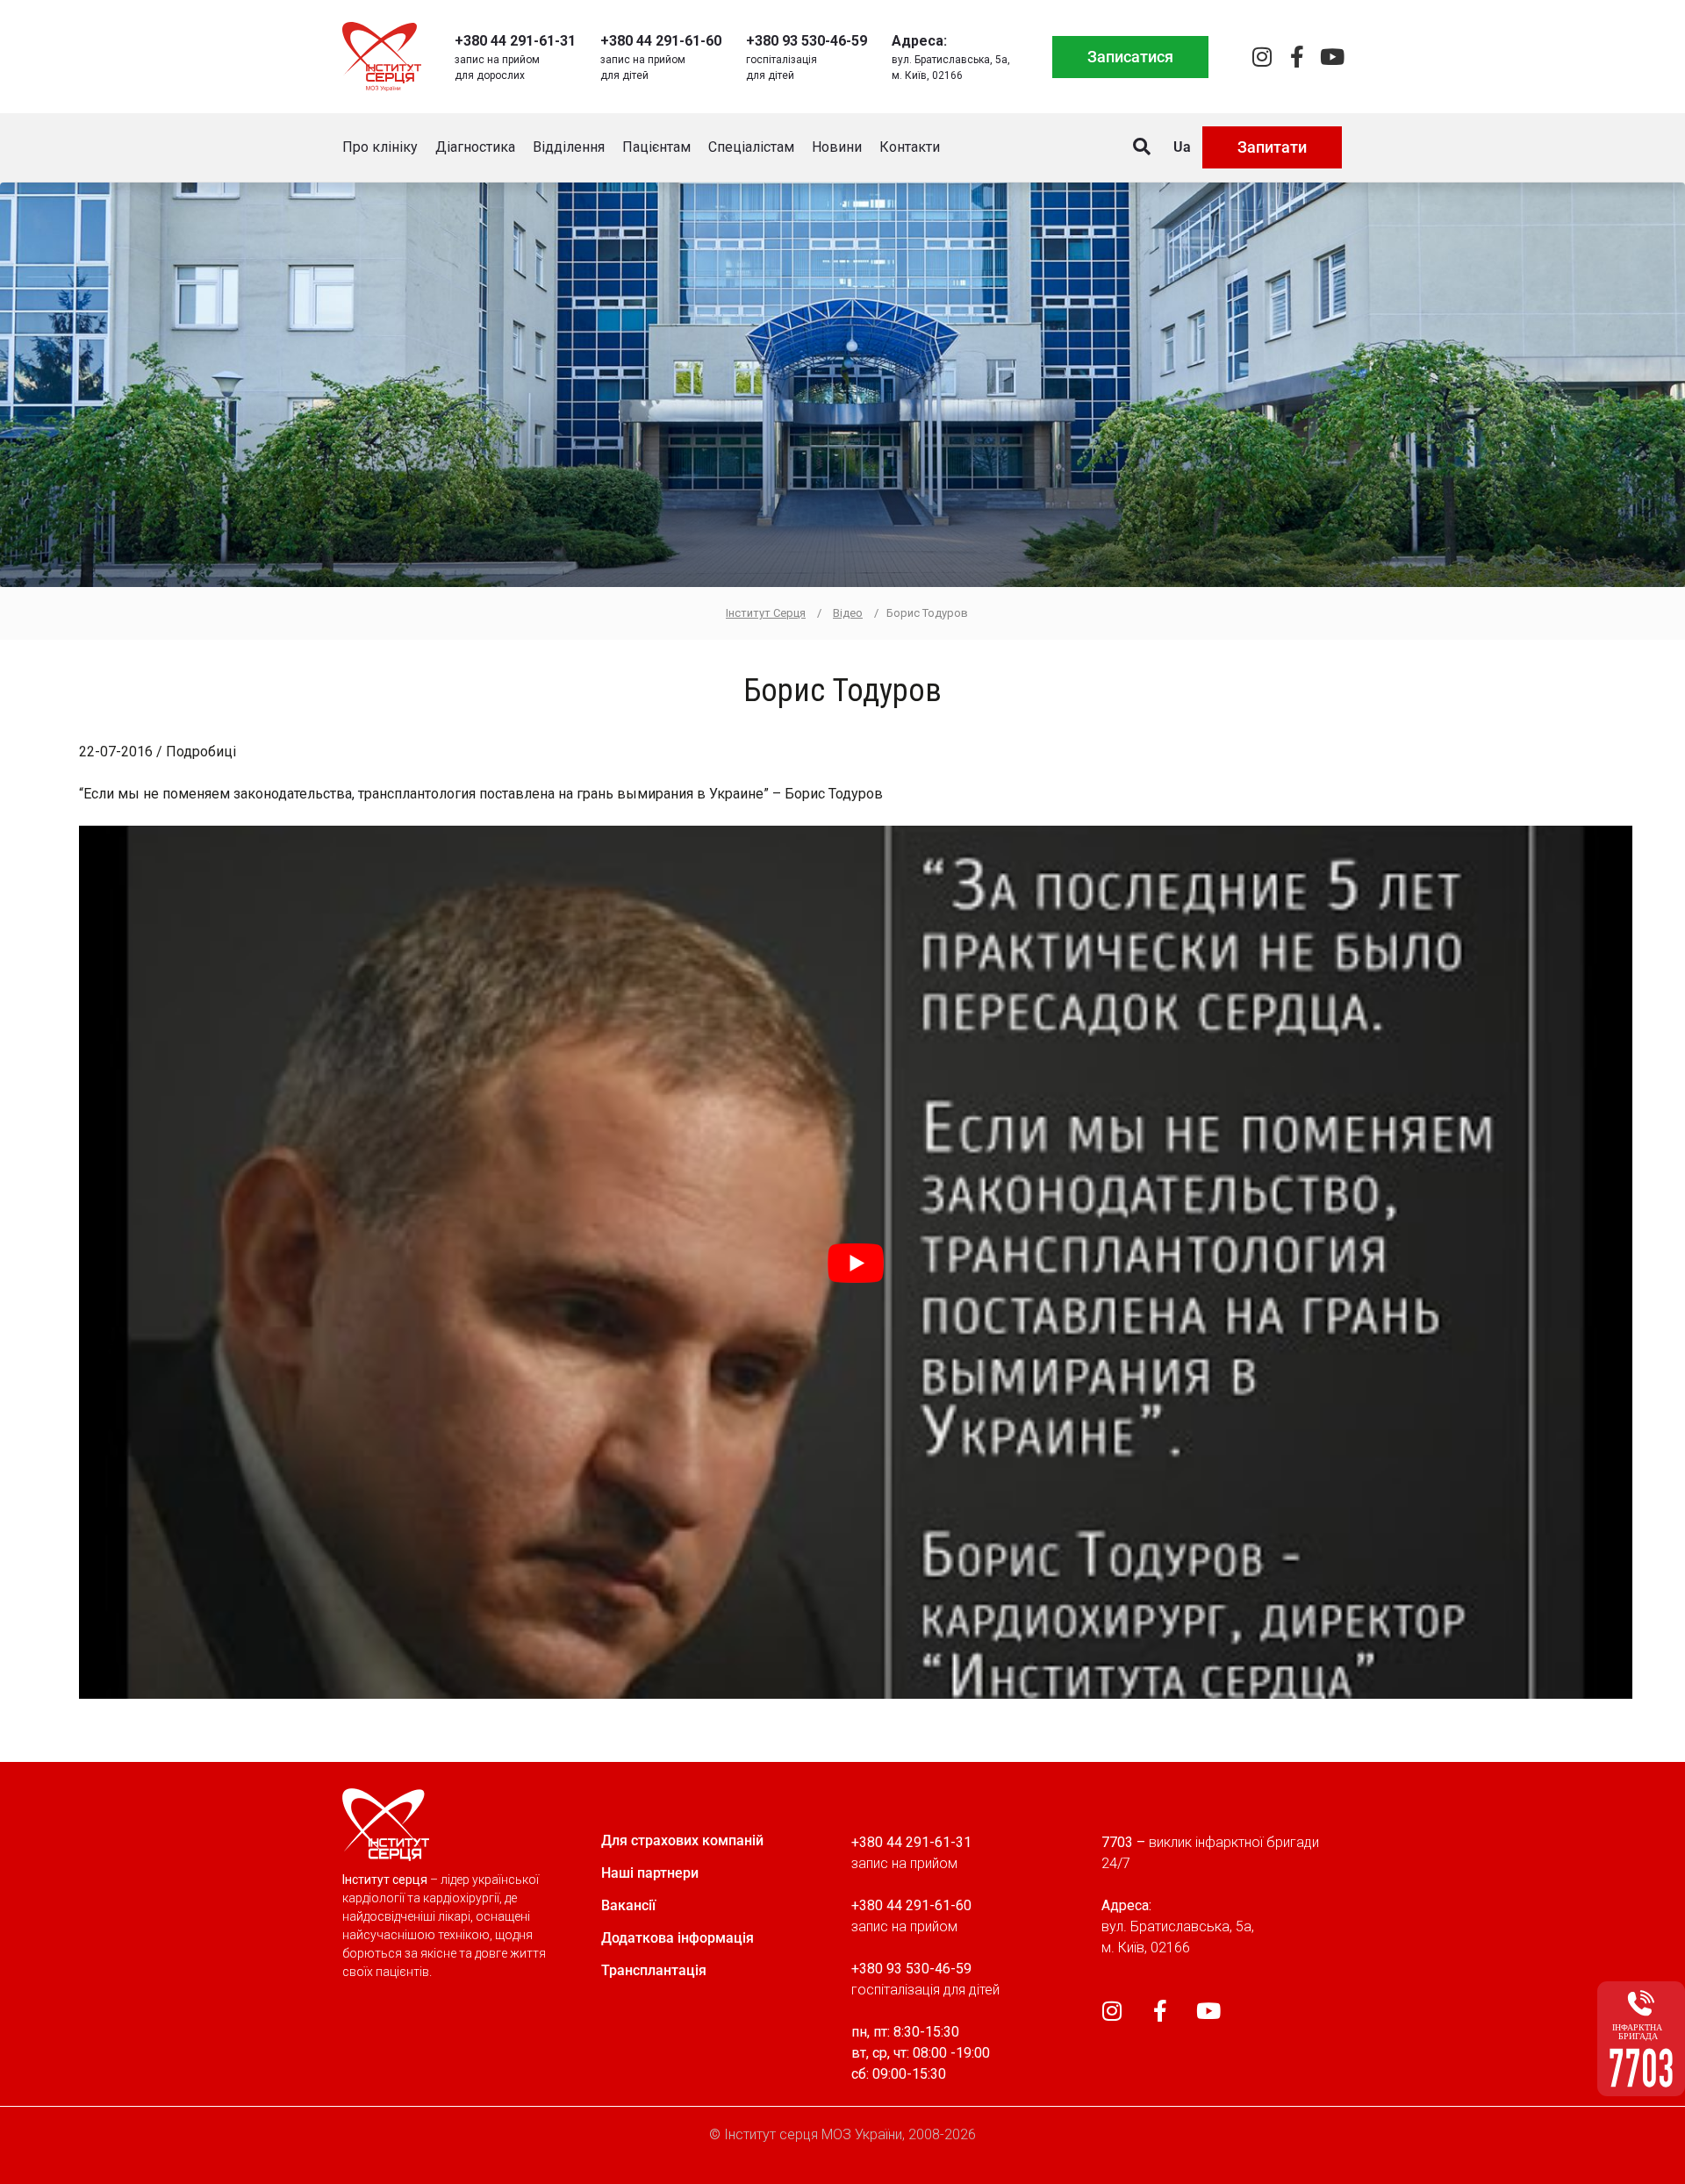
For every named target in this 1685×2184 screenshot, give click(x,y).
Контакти (910, 147)
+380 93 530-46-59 (807, 41)
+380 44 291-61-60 (661, 41)
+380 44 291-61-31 (515, 41)
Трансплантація (654, 1970)
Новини (837, 147)
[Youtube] (1332, 57)
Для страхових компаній (682, 1840)
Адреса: (919, 41)
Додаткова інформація (678, 1938)
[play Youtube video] (856, 1262)
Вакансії (628, 1905)
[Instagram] (1262, 57)
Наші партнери (650, 1873)
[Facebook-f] (1297, 57)
